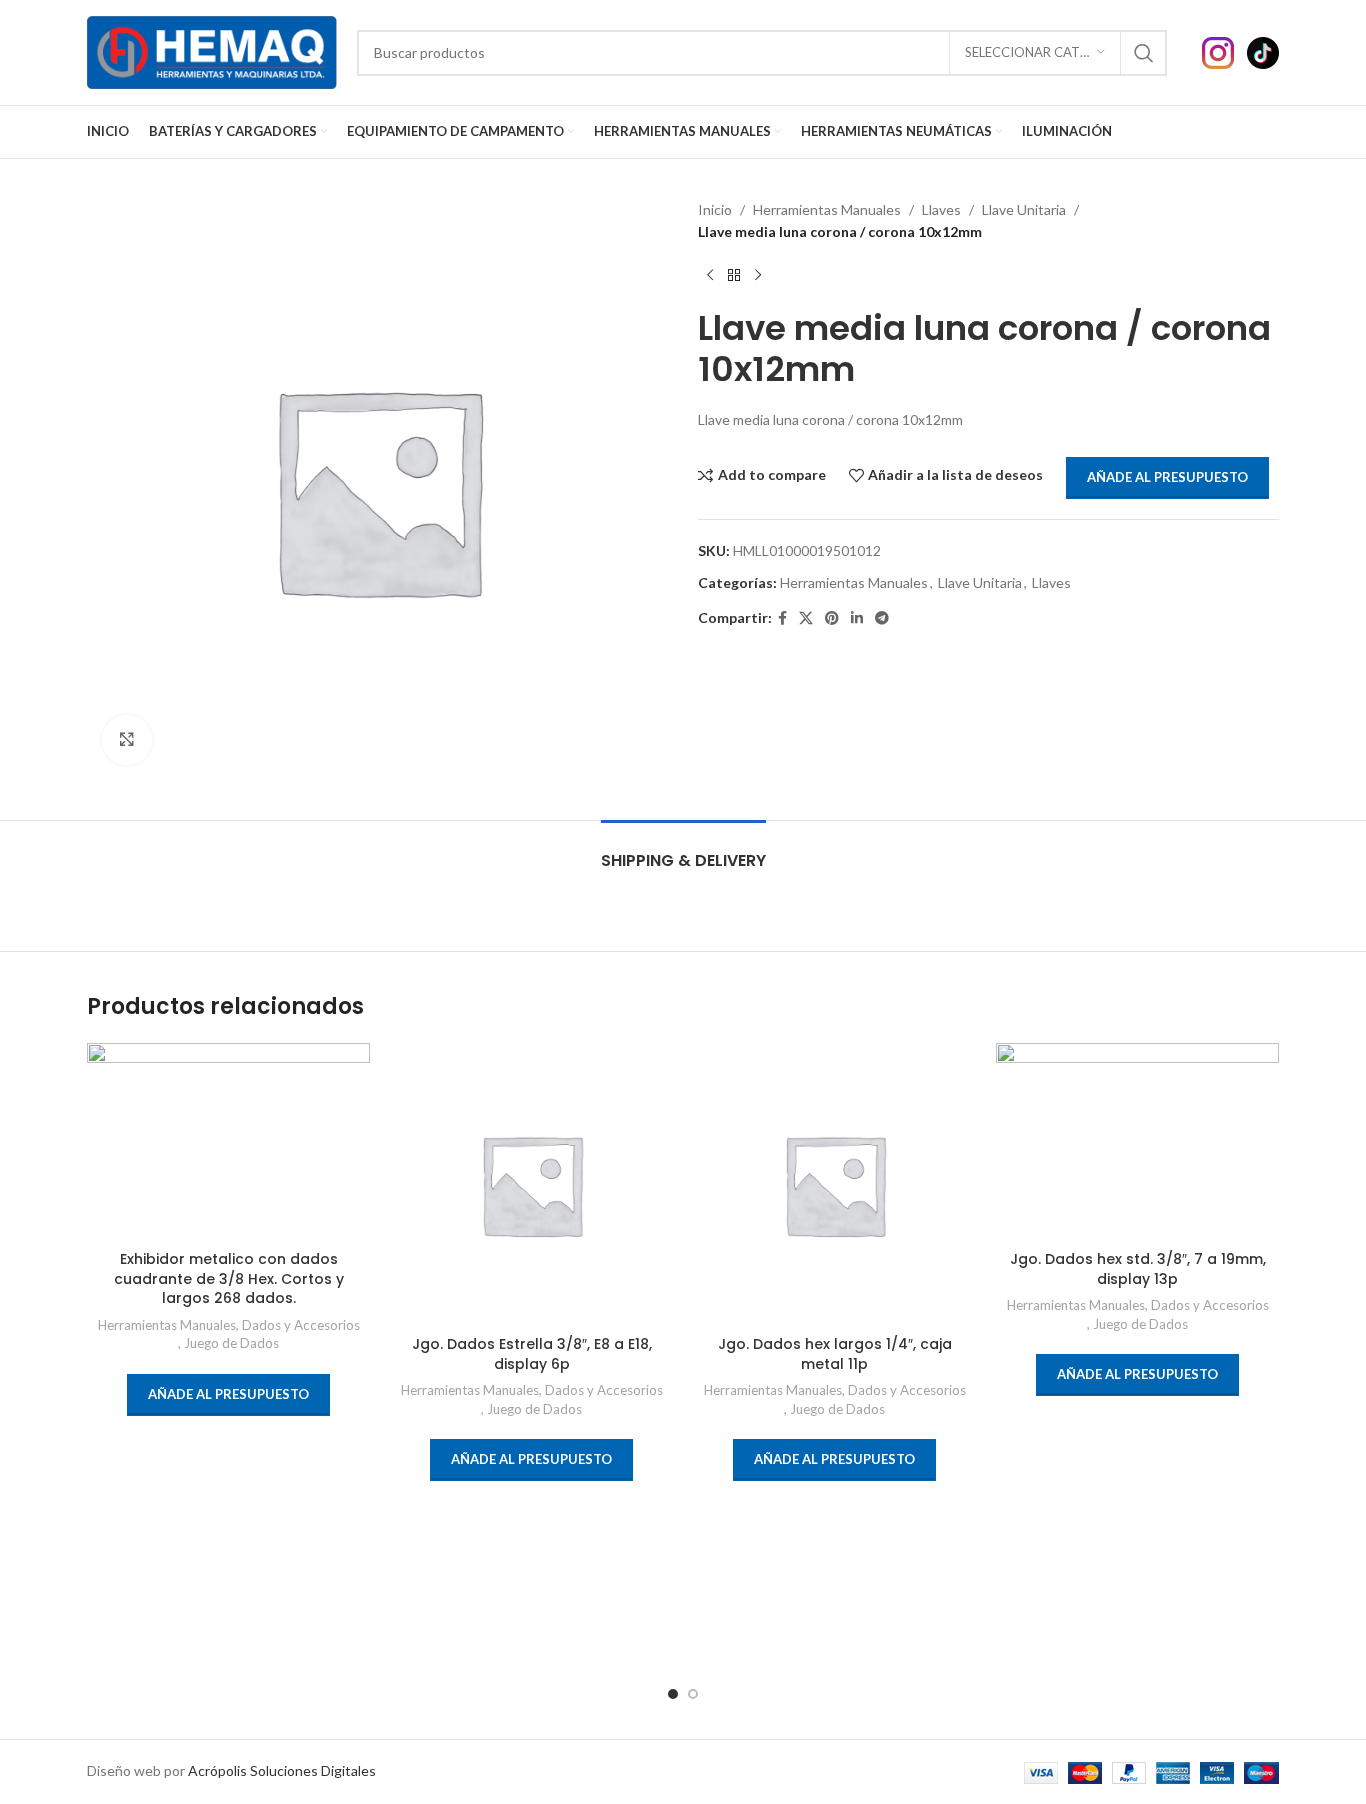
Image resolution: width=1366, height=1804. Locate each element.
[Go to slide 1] (673, 1694)
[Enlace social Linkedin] (857, 618)
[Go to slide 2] (693, 1694)
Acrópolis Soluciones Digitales (282, 1770)
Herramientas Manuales (827, 209)
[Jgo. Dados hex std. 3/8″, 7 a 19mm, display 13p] (1137, 1142)
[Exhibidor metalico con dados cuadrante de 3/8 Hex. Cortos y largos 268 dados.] (228, 1142)
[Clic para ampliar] (127, 740)
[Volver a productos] (734, 276)
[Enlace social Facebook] (782, 618)
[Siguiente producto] (758, 276)
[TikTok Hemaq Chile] (1263, 50)
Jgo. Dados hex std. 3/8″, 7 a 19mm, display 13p (1138, 1269)
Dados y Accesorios (301, 1325)
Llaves (941, 209)
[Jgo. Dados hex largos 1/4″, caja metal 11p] (834, 1184)
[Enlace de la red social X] (806, 618)
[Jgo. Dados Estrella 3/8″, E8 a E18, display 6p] (531, 1184)
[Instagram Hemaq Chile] (1224, 50)
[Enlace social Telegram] (882, 618)
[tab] (683, 850)
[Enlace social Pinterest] (832, 618)
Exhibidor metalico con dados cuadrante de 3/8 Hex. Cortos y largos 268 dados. (229, 1278)
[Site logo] (212, 50)
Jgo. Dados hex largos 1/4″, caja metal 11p (835, 1354)
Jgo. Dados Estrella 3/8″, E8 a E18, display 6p (532, 1354)
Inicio (715, 209)
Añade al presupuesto (1167, 477)
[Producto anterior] (710, 276)
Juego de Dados (231, 1343)
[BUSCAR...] (1144, 53)
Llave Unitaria (1024, 209)
